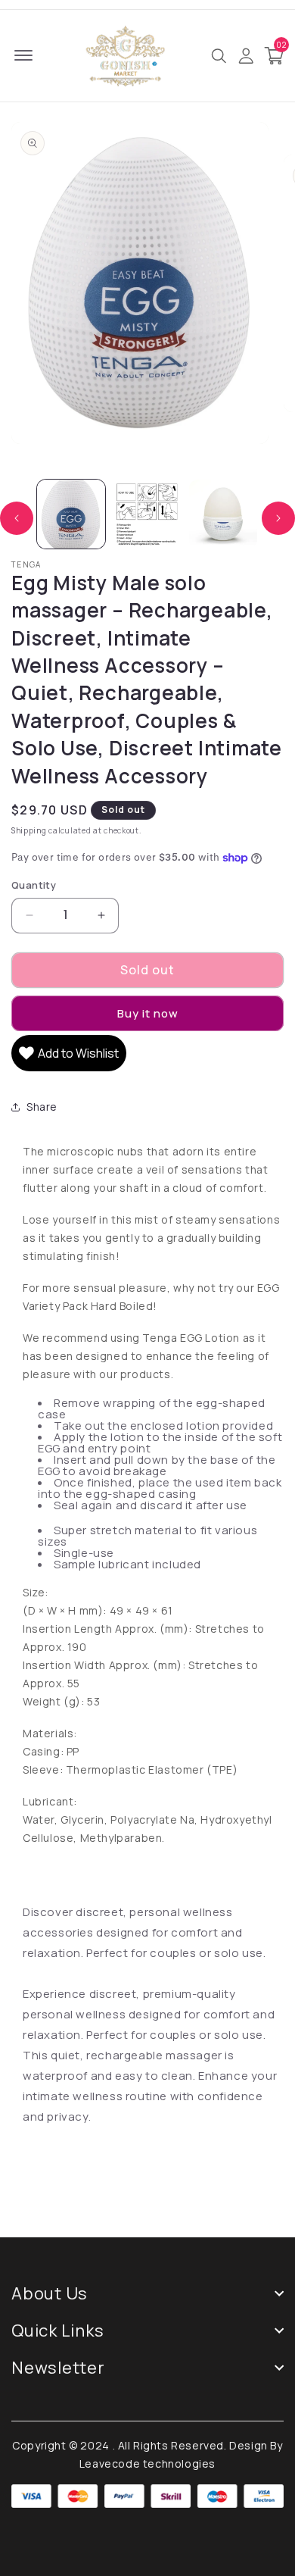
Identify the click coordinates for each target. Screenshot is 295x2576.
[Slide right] (278, 518)
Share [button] (42, 1107)
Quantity (34, 885)
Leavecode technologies (147, 2463)
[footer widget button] (147, 2293)
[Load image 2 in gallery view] (147, 514)
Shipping (29, 830)
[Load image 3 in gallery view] (223, 514)
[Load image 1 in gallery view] (71, 514)
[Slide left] (17, 518)
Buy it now (148, 1013)
